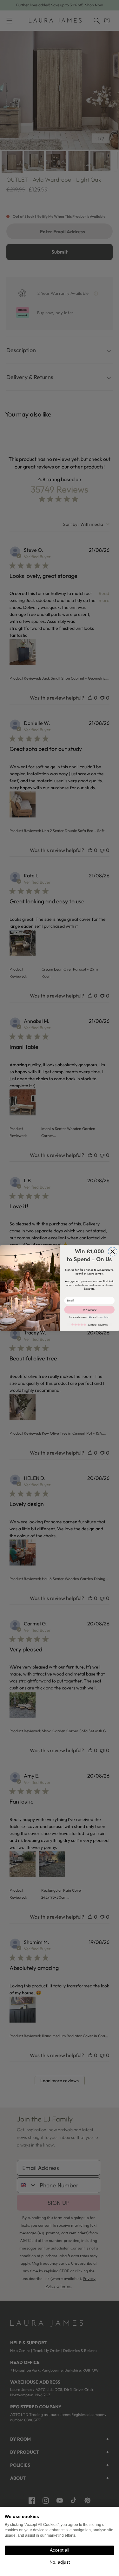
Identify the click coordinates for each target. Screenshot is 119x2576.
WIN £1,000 (89, 1310)
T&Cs (90, 1317)
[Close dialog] (112, 1252)
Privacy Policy (103, 1317)
